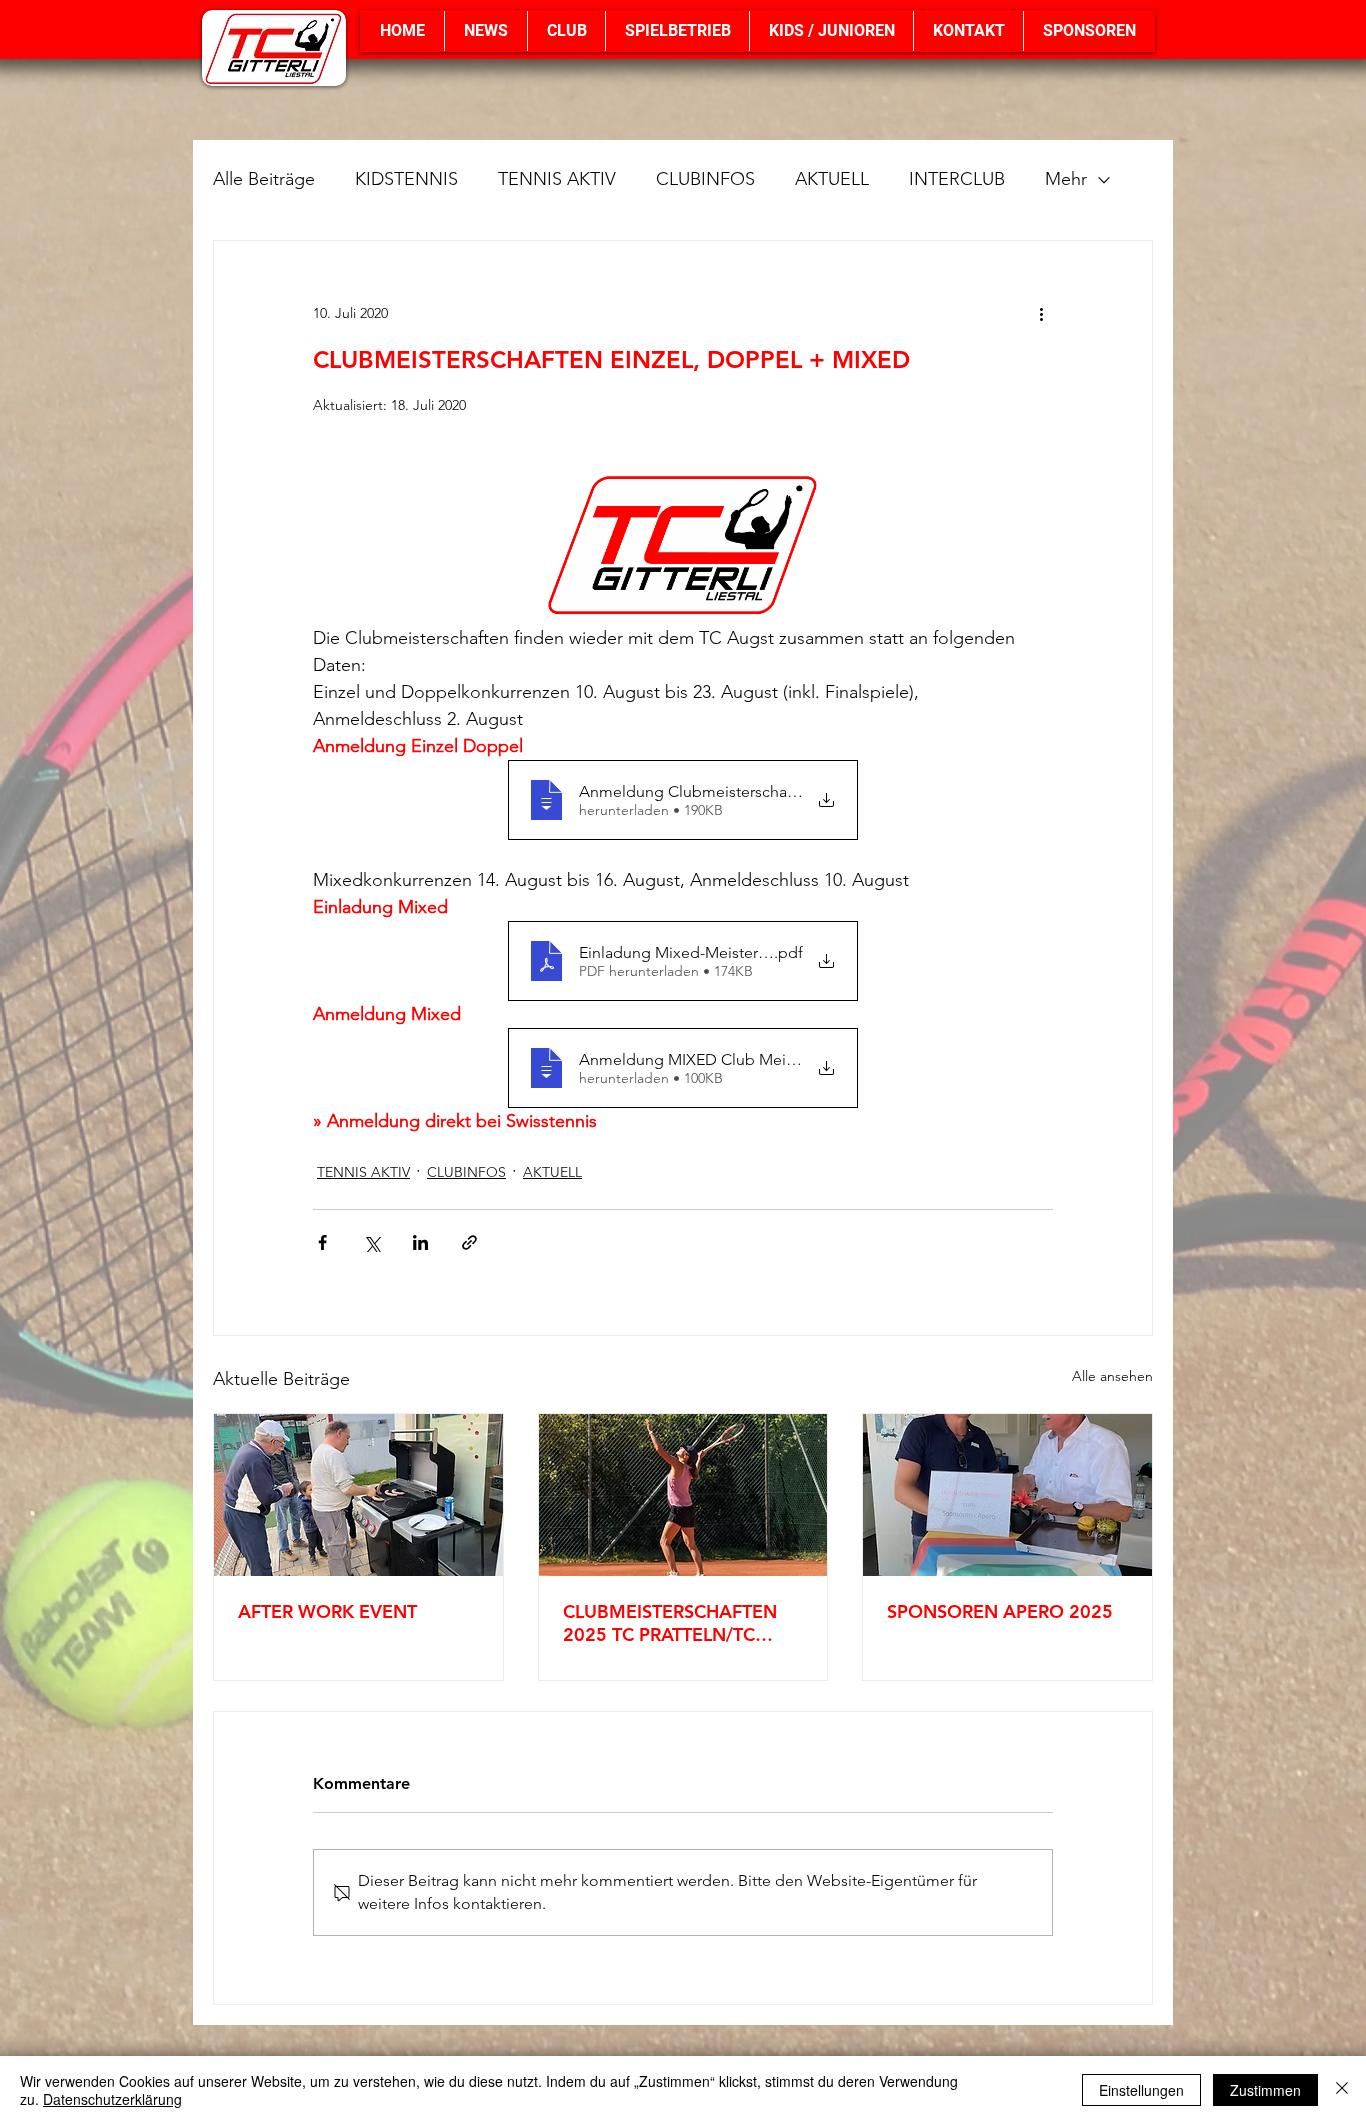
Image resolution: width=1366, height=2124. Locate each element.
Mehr (1066, 179)
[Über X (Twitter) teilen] (371, 1242)
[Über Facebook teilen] (322, 1242)
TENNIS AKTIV (557, 179)
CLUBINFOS (705, 179)
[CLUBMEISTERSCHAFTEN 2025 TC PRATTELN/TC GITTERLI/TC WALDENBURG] (683, 1495)
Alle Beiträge (264, 179)
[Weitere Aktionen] (1041, 313)
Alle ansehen (1112, 1376)
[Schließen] (1342, 2090)
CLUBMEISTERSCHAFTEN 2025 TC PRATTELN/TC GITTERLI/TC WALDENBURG (682, 1623)
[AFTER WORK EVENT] (358, 1495)
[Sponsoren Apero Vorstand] (1007, 1495)
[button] (566, 31)
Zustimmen (1265, 2090)
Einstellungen (1141, 2090)
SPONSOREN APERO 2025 (1000, 1611)
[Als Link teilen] (469, 1242)
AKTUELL (832, 179)
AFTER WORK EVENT (327, 1611)
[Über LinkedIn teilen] (420, 1242)
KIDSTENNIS (406, 179)
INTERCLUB (957, 179)
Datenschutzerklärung (112, 2099)
